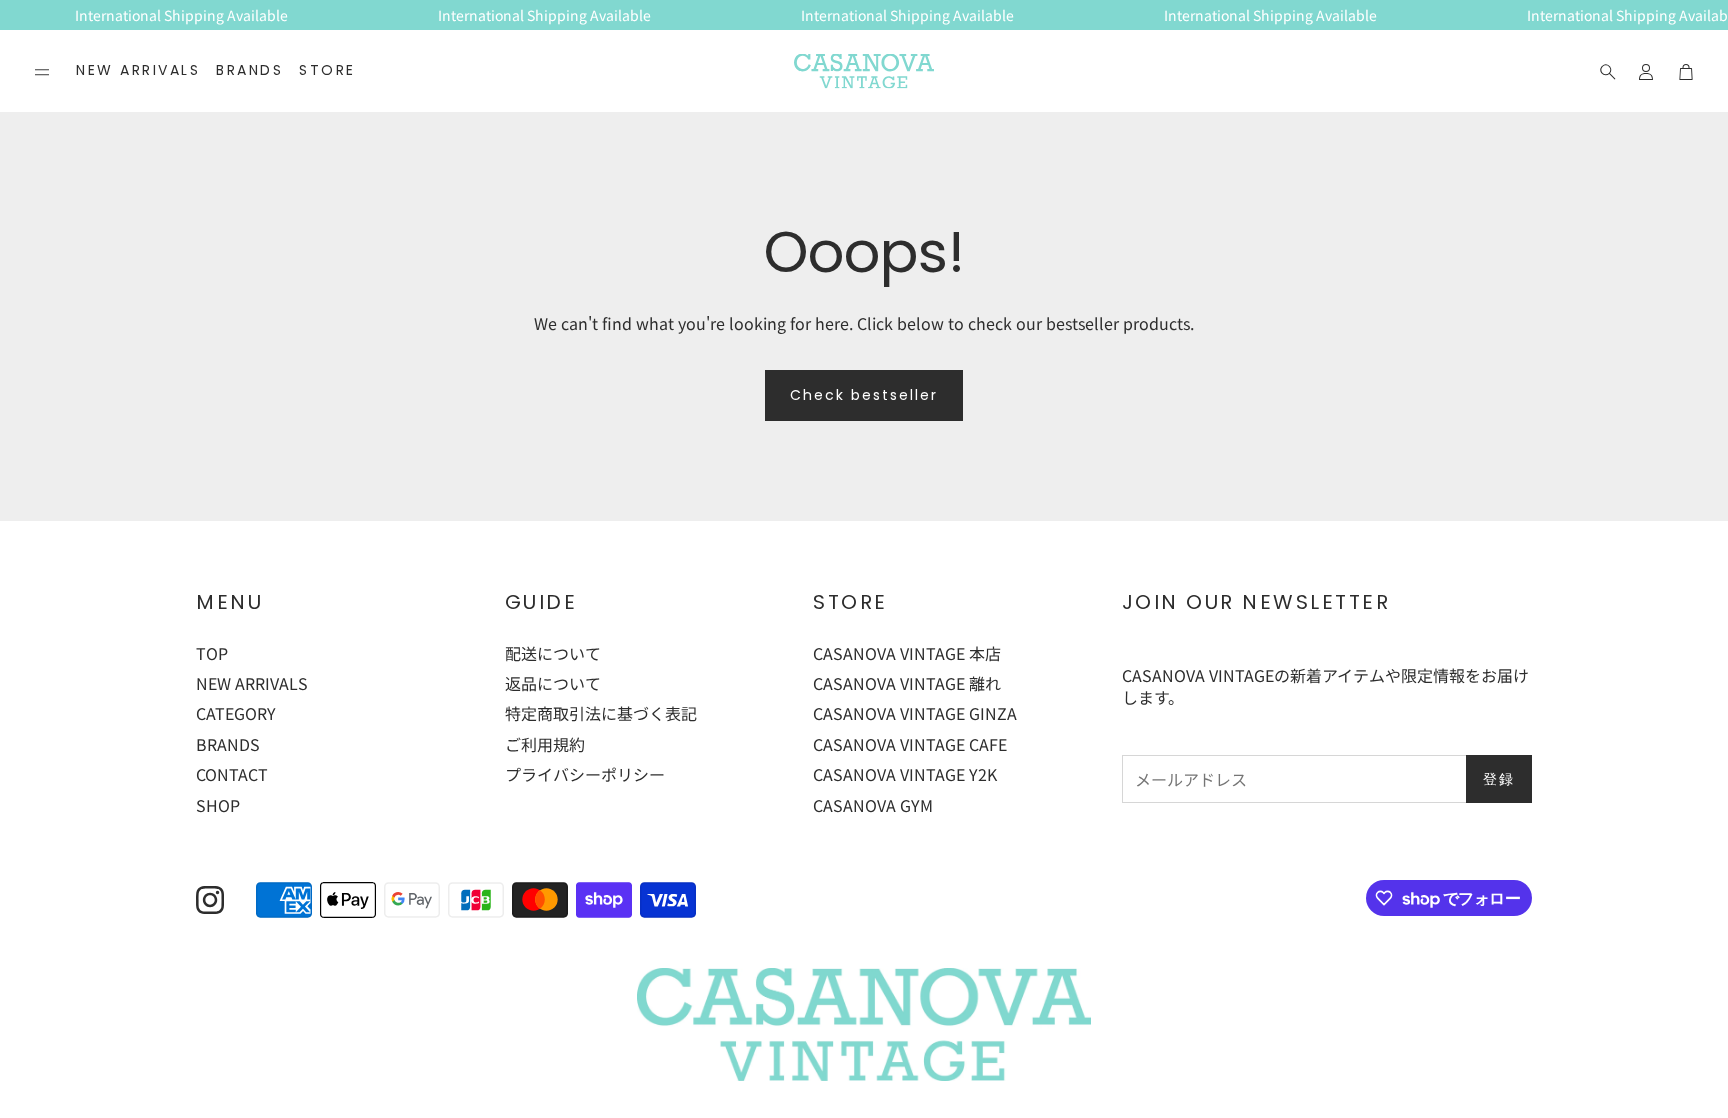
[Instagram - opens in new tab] (210, 900)
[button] (42, 72)
